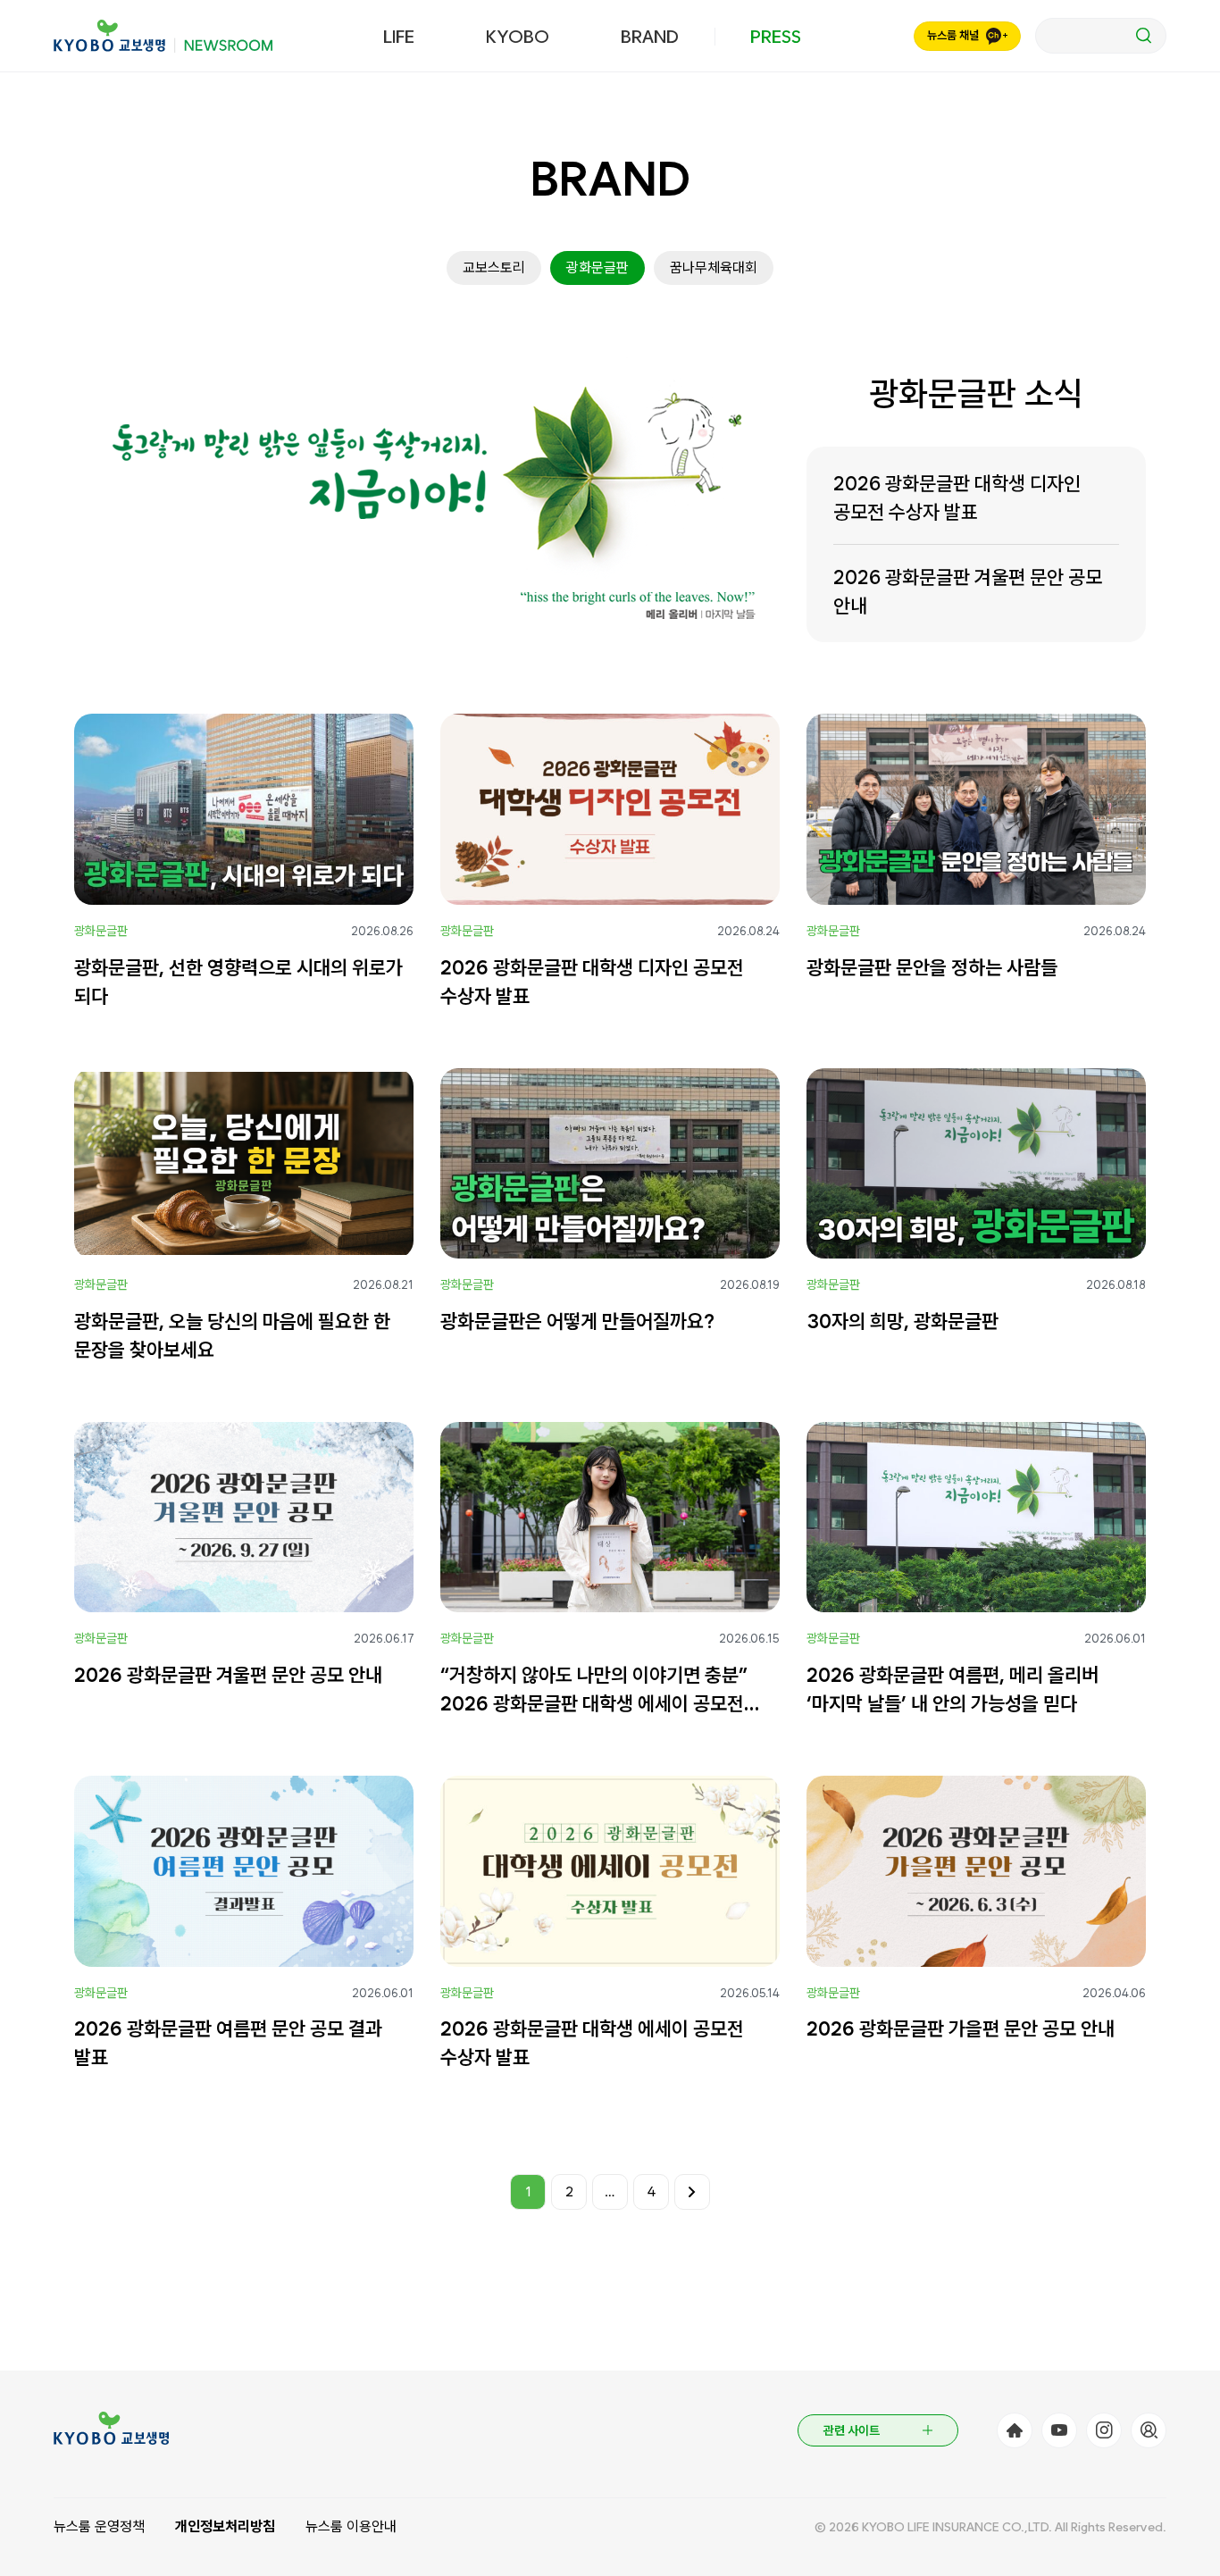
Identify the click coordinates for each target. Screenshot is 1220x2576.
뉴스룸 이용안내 (351, 2526)
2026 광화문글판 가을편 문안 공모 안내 (961, 2028)
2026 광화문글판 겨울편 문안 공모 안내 (968, 591)
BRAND (650, 37)
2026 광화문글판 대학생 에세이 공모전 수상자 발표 (592, 2043)
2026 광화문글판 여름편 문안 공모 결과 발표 (228, 2043)
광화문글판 (597, 268)
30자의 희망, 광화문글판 (902, 1321)
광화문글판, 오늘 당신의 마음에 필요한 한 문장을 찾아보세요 (232, 1335)
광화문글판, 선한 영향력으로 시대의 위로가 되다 (238, 982)
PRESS (776, 37)
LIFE (399, 37)
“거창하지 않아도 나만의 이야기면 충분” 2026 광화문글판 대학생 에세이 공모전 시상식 (594, 1690)
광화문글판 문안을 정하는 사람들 (932, 967)
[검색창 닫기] (1101, 36)
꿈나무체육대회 (714, 268)
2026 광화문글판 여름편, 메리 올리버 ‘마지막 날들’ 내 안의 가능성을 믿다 (953, 1689)
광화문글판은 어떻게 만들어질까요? (577, 1321)
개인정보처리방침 (225, 2526)
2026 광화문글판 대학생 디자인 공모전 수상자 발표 (957, 498)
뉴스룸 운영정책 (99, 2526)
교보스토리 (494, 268)
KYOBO (518, 37)
